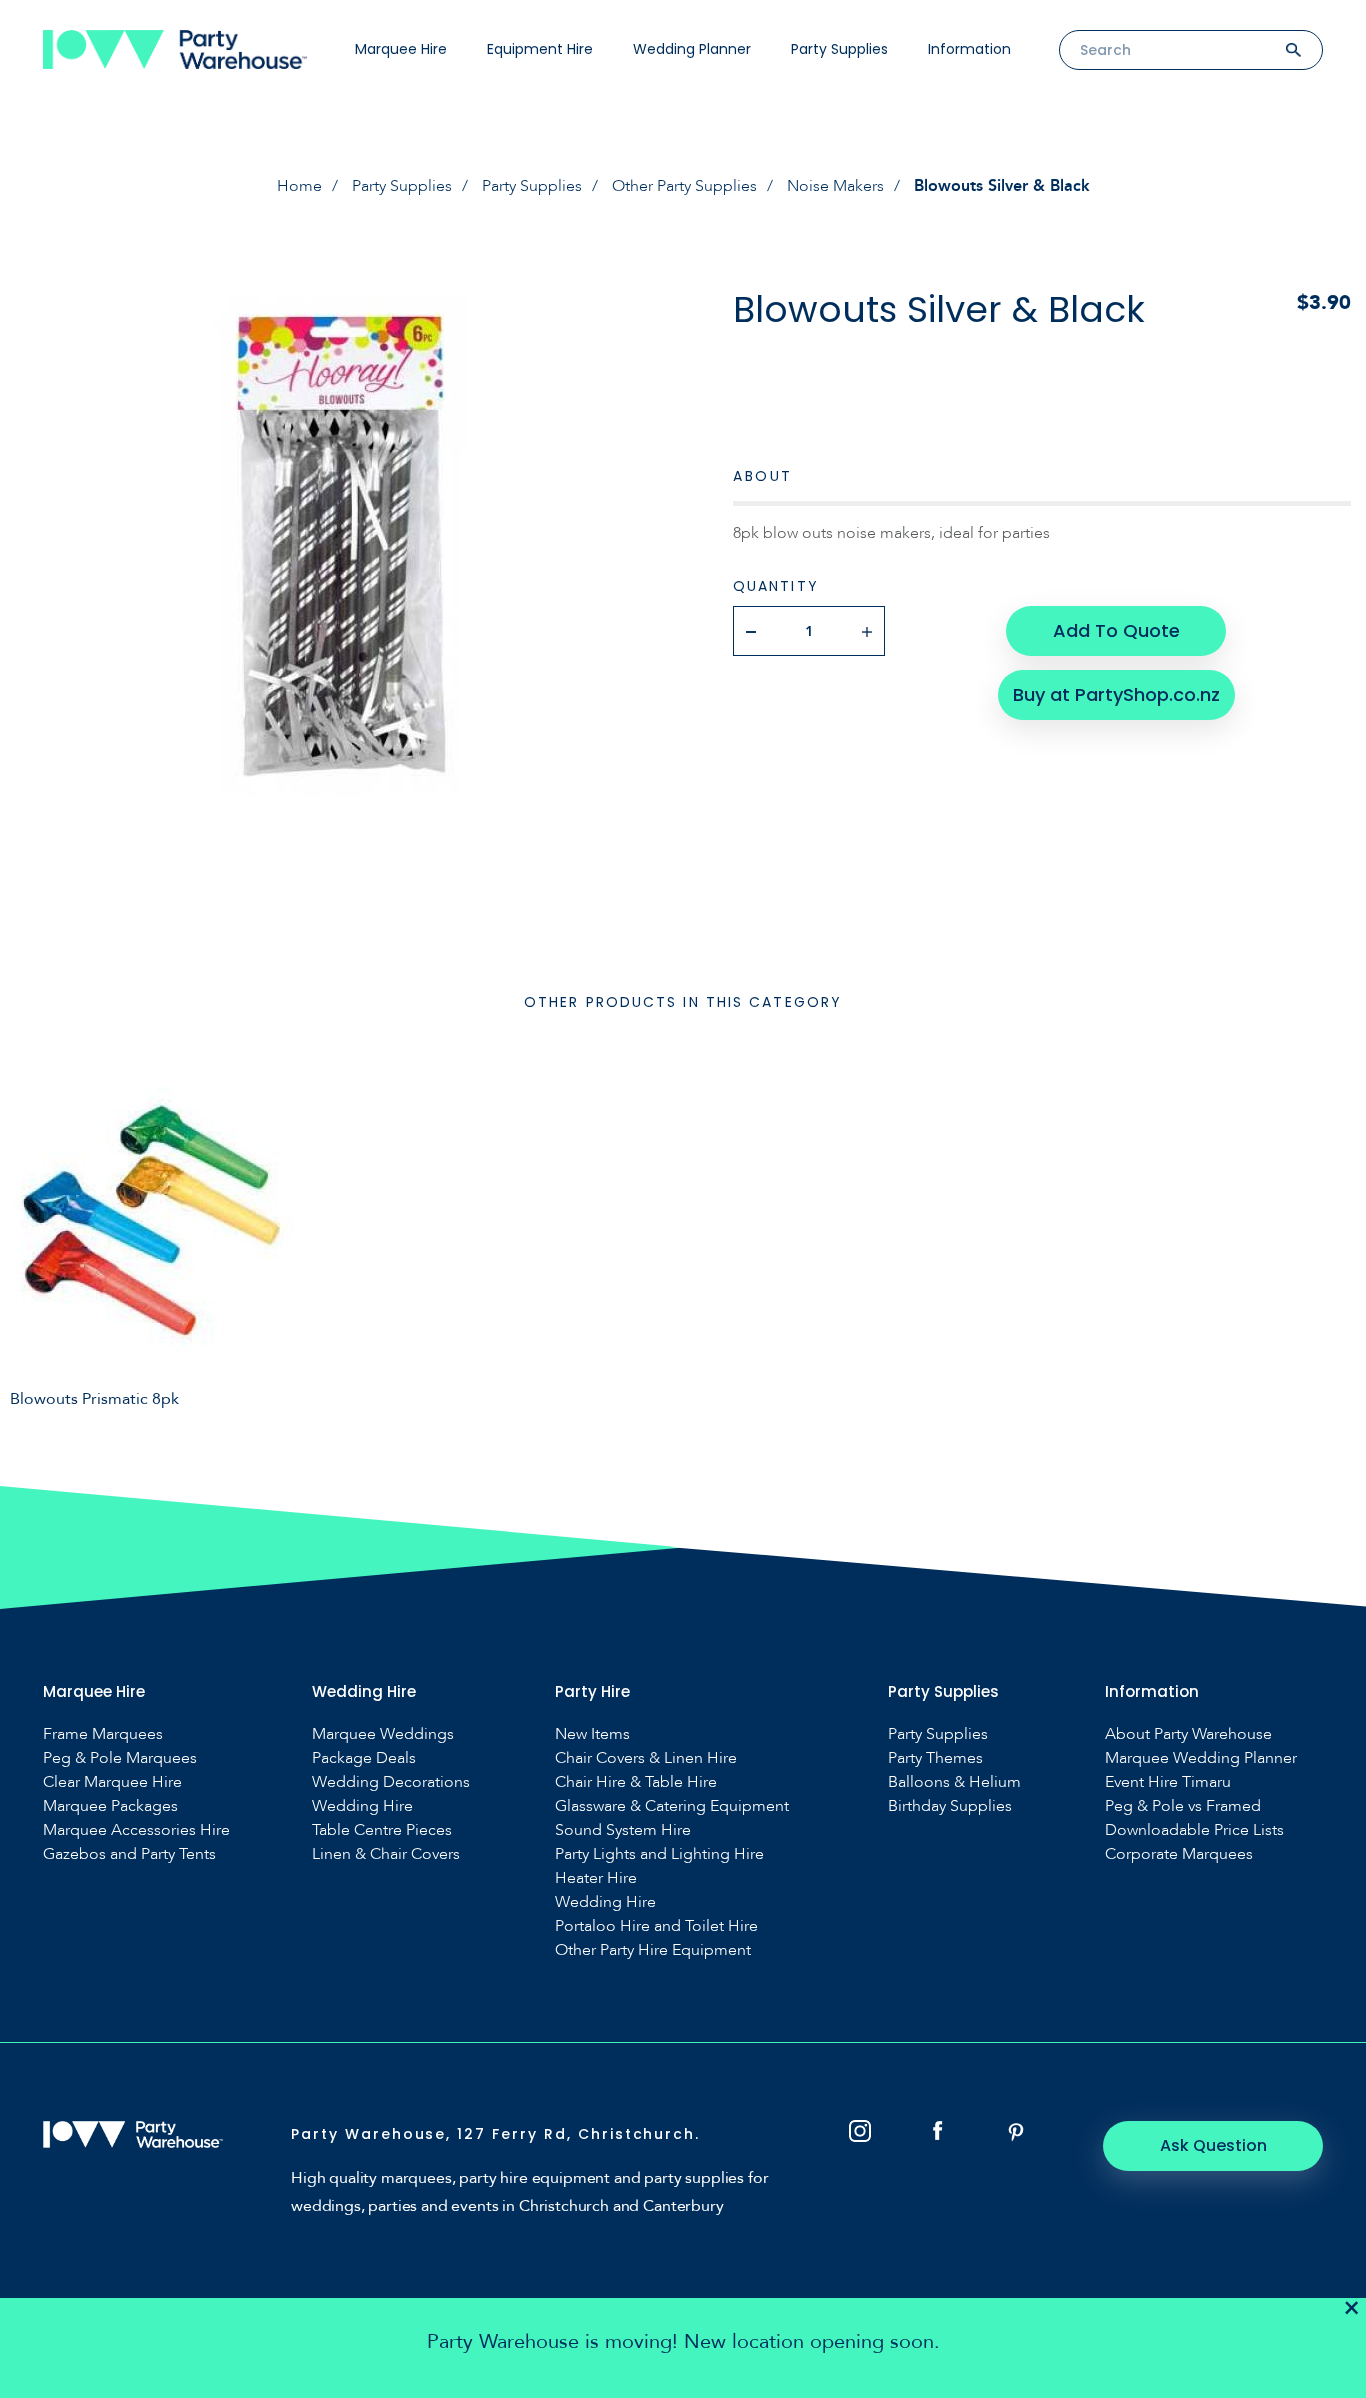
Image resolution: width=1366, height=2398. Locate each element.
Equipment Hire (540, 49)
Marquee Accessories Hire (136, 1830)
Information (969, 49)
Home (299, 186)
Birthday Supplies (950, 1806)
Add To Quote (1116, 630)
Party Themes (935, 1758)
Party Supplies (839, 49)
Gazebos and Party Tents (129, 1854)
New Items (592, 1734)
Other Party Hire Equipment (653, 1950)
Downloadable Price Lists (1194, 1830)
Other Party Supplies (684, 186)
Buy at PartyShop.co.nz (1116, 694)
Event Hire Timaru (1168, 1782)
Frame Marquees (103, 1734)
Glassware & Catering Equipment (672, 1806)
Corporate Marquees (1179, 1854)
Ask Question (1213, 2145)
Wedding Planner (692, 49)
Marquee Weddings (383, 1734)
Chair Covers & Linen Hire (646, 1758)
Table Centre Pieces (382, 1830)
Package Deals (364, 1758)
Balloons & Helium (954, 1782)
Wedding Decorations (391, 1782)
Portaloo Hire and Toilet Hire (656, 1926)
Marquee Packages (110, 1806)
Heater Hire (596, 1878)
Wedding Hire (362, 1806)
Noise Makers (835, 186)
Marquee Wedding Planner (1201, 1758)
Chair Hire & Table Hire (636, 1782)
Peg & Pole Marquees (120, 1758)
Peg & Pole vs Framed (1183, 1806)
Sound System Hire (623, 1830)
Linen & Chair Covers (386, 1854)
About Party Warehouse (1188, 1734)
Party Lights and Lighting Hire (659, 1854)
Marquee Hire (401, 49)
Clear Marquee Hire (112, 1782)
